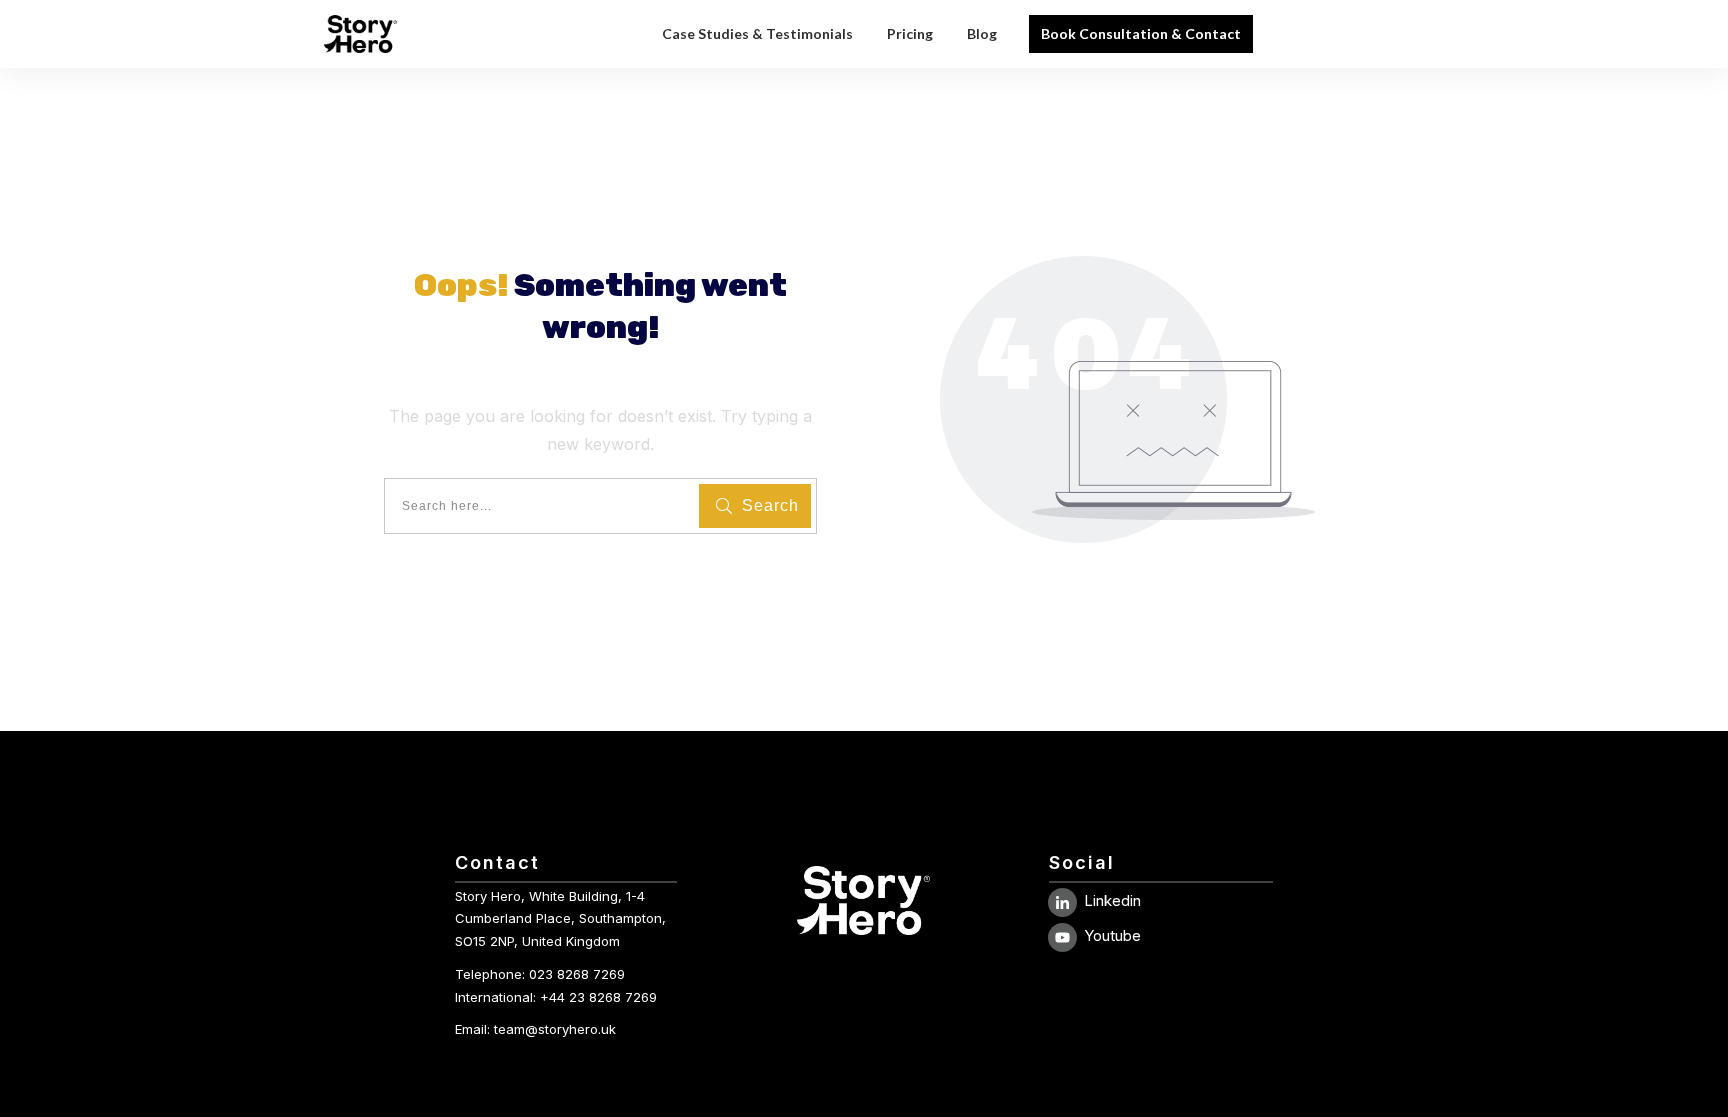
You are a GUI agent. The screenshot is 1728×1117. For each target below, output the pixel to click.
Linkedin (1112, 900)
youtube (1112, 935)
